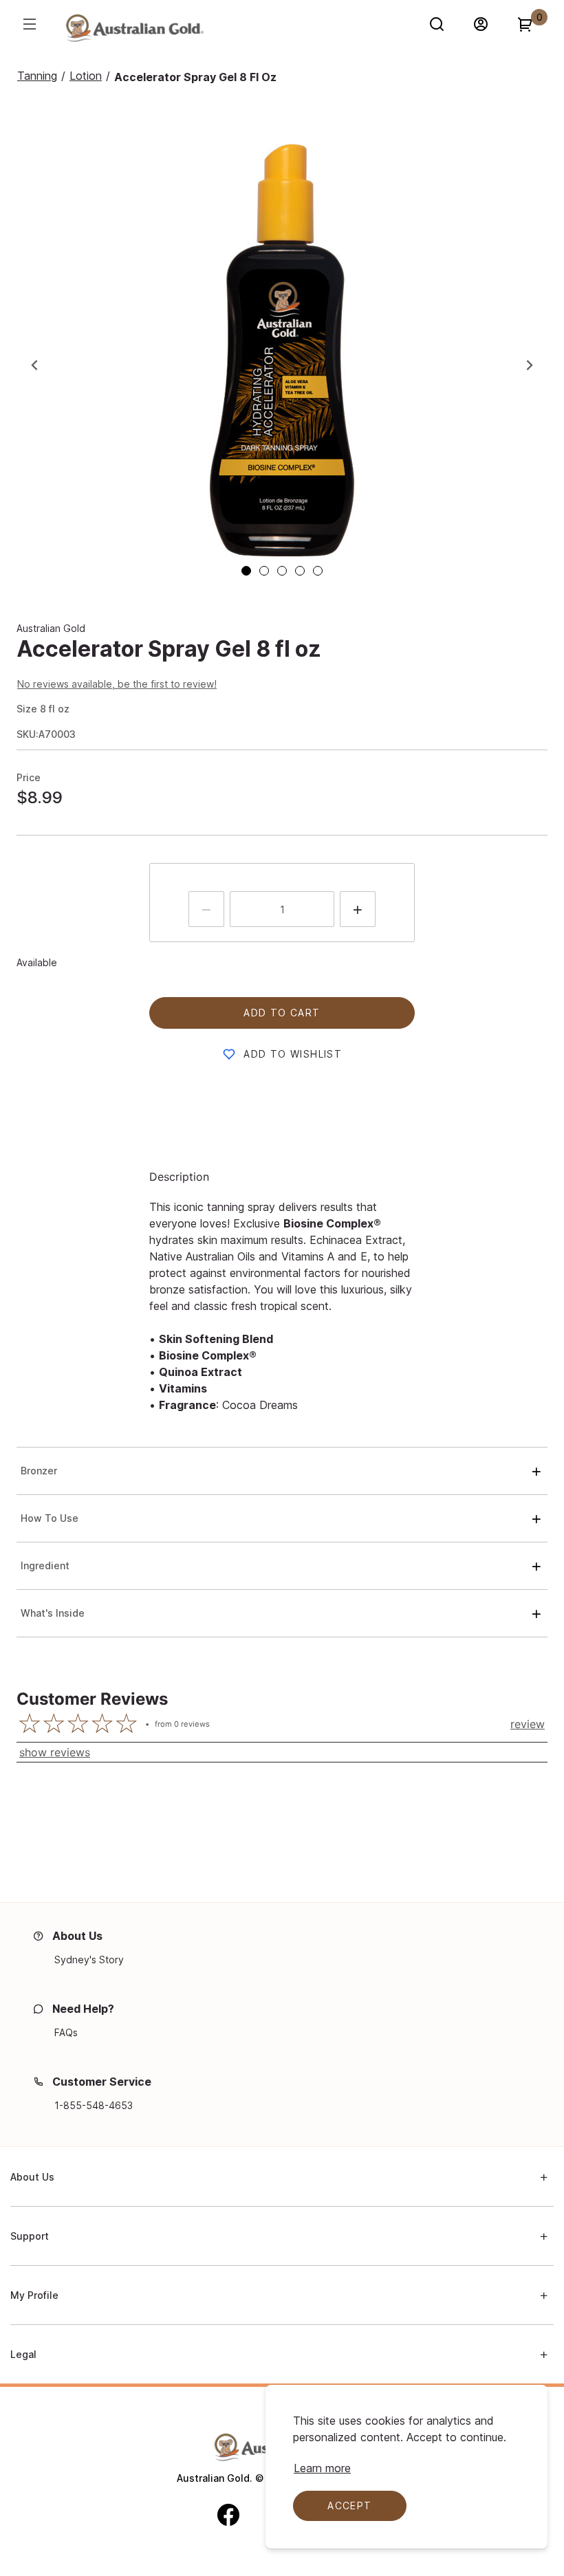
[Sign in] (487, 24)
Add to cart (282, 1013)
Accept (349, 2506)
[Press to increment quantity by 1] (358, 909)
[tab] (246, 571)
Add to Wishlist (293, 1054)
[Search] (443, 24)
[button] (282, 350)
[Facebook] (228, 2514)
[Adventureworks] (134, 31)
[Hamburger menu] (29, 24)
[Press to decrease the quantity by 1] (206, 909)
